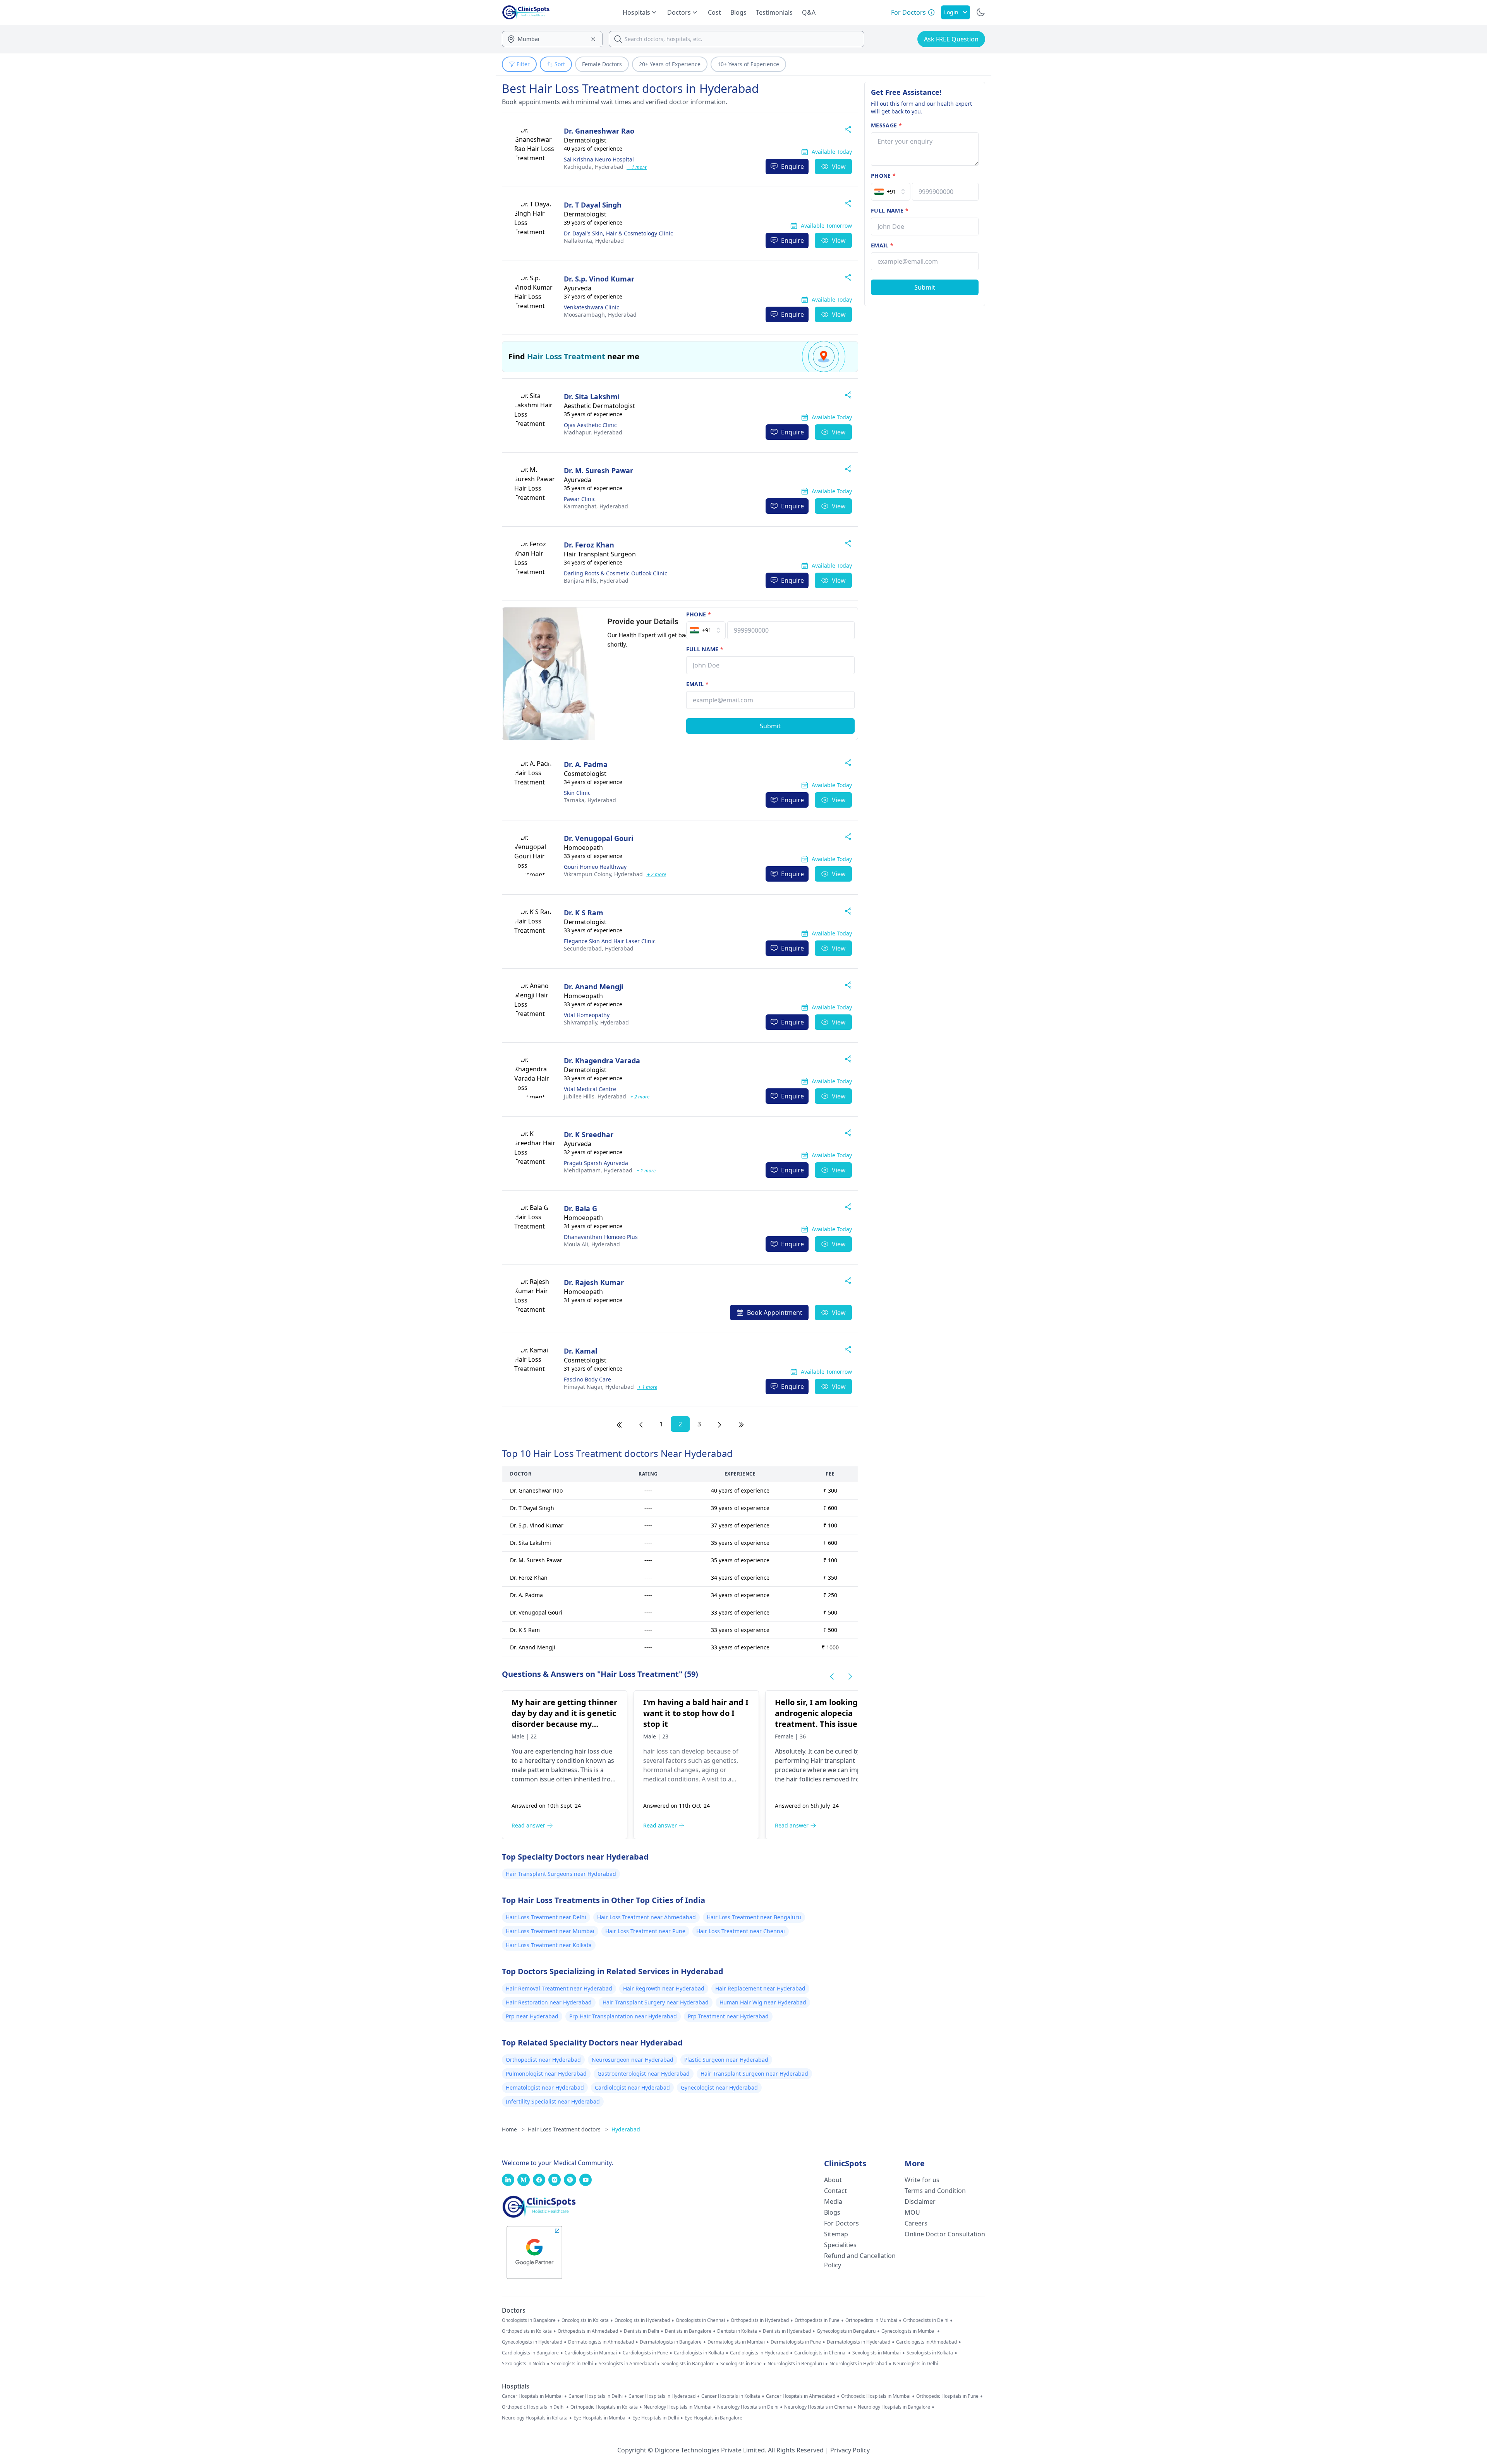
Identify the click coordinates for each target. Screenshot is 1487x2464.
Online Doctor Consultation (945, 2234)
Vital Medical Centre (590, 1089)
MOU (912, 2212)
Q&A (809, 12)
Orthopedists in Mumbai (871, 2320)
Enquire (792, 166)
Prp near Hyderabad (532, 2016)
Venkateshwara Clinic (592, 307)
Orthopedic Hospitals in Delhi (533, 2407)
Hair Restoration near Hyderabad (549, 2002)
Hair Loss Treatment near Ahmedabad (646, 1917)
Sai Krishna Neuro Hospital (599, 159)
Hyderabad (594, 167)
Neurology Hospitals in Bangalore (894, 2407)
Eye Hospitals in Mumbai (600, 2418)
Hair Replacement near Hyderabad (760, 1988)
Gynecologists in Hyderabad (532, 2342)
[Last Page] (741, 1424)
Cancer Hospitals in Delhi (596, 2396)
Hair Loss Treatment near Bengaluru (754, 1917)
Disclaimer (920, 2201)
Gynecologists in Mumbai (908, 2331)
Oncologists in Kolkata (585, 2320)
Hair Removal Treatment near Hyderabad (559, 1988)
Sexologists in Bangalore (688, 2364)
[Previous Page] (641, 1424)
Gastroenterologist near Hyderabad (644, 2074)
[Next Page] (719, 1424)
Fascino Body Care (587, 1379)
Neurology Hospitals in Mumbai (677, 2407)
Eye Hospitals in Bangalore (713, 2418)
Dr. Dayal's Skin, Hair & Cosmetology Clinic (618, 233)
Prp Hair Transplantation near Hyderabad (623, 2016)
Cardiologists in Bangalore (530, 2353)
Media (833, 2201)
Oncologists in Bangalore (529, 2320)
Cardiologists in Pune (645, 2353)
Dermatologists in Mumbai (736, 2342)
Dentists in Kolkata (737, 2331)
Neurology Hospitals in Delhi (748, 2407)
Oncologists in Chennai (700, 2320)
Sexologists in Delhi (572, 2364)
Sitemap (836, 2234)
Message (886, 125)
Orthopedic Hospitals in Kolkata (604, 2407)
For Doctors (841, 2223)
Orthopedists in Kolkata (527, 2331)
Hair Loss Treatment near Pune (645, 1931)
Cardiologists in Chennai (820, 2353)
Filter (523, 64)
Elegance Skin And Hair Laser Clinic (610, 941)
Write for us (922, 2180)
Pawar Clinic (580, 499)
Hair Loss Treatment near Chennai (741, 1931)
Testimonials (774, 12)
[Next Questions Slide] (850, 1676)
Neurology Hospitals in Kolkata (535, 2418)
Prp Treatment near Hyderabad (728, 2016)
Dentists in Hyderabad (787, 2331)
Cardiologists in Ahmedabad (926, 2342)
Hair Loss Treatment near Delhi (546, 1917)
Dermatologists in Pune (796, 2342)
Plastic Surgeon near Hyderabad (726, 2060)
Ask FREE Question (951, 39)
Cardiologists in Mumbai (591, 2353)
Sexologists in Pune (741, 2364)
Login (951, 12)
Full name (705, 649)
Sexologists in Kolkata (930, 2353)
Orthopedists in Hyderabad (760, 2320)
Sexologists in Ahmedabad (627, 2364)
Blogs (738, 12)
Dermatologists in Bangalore (671, 2342)
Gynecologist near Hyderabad (719, 2087)
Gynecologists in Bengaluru (846, 2331)
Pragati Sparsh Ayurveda (596, 1163)
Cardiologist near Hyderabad (632, 2087)
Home (513, 2129)
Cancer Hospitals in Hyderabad (662, 2396)
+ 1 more (637, 167)
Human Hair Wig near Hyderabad (763, 2002)
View (839, 166)
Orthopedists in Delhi (926, 2320)
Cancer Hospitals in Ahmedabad (801, 2396)
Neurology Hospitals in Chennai (818, 2407)
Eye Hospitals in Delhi (656, 2418)
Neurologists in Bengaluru (796, 2364)
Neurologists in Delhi (915, 2364)
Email (697, 684)
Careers (916, 2223)
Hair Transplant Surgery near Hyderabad (656, 2002)
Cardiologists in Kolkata (699, 2353)
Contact (835, 2191)
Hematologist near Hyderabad (545, 2087)
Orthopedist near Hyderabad (543, 2060)
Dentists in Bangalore (688, 2331)
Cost (714, 12)
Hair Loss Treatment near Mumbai (550, 1931)
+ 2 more (656, 874)
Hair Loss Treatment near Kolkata (549, 1945)
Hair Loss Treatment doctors (568, 2129)
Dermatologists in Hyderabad (859, 2342)
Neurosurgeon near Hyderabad (633, 2060)
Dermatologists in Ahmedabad (601, 2342)
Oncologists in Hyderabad (642, 2320)
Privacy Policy (850, 2450)
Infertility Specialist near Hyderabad (553, 2101)
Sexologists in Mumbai (877, 2353)
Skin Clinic (577, 793)
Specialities (840, 2245)
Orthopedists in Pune (817, 2320)
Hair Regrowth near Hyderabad (664, 1988)
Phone (699, 614)
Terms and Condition (935, 2191)
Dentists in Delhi (641, 2331)
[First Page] (619, 1424)
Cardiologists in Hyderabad (759, 2353)
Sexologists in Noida (524, 2364)
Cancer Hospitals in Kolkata (731, 2396)
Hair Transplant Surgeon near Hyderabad (754, 2074)
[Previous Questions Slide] (832, 1676)
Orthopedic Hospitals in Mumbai (876, 2396)
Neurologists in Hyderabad (858, 2364)
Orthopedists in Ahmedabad (588, 2331)
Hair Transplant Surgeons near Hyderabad (561, 1874)
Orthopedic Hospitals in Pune (947, 2396)
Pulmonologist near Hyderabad (546, 2074)
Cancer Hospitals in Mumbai (532, 2396)
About (833, 2180)
